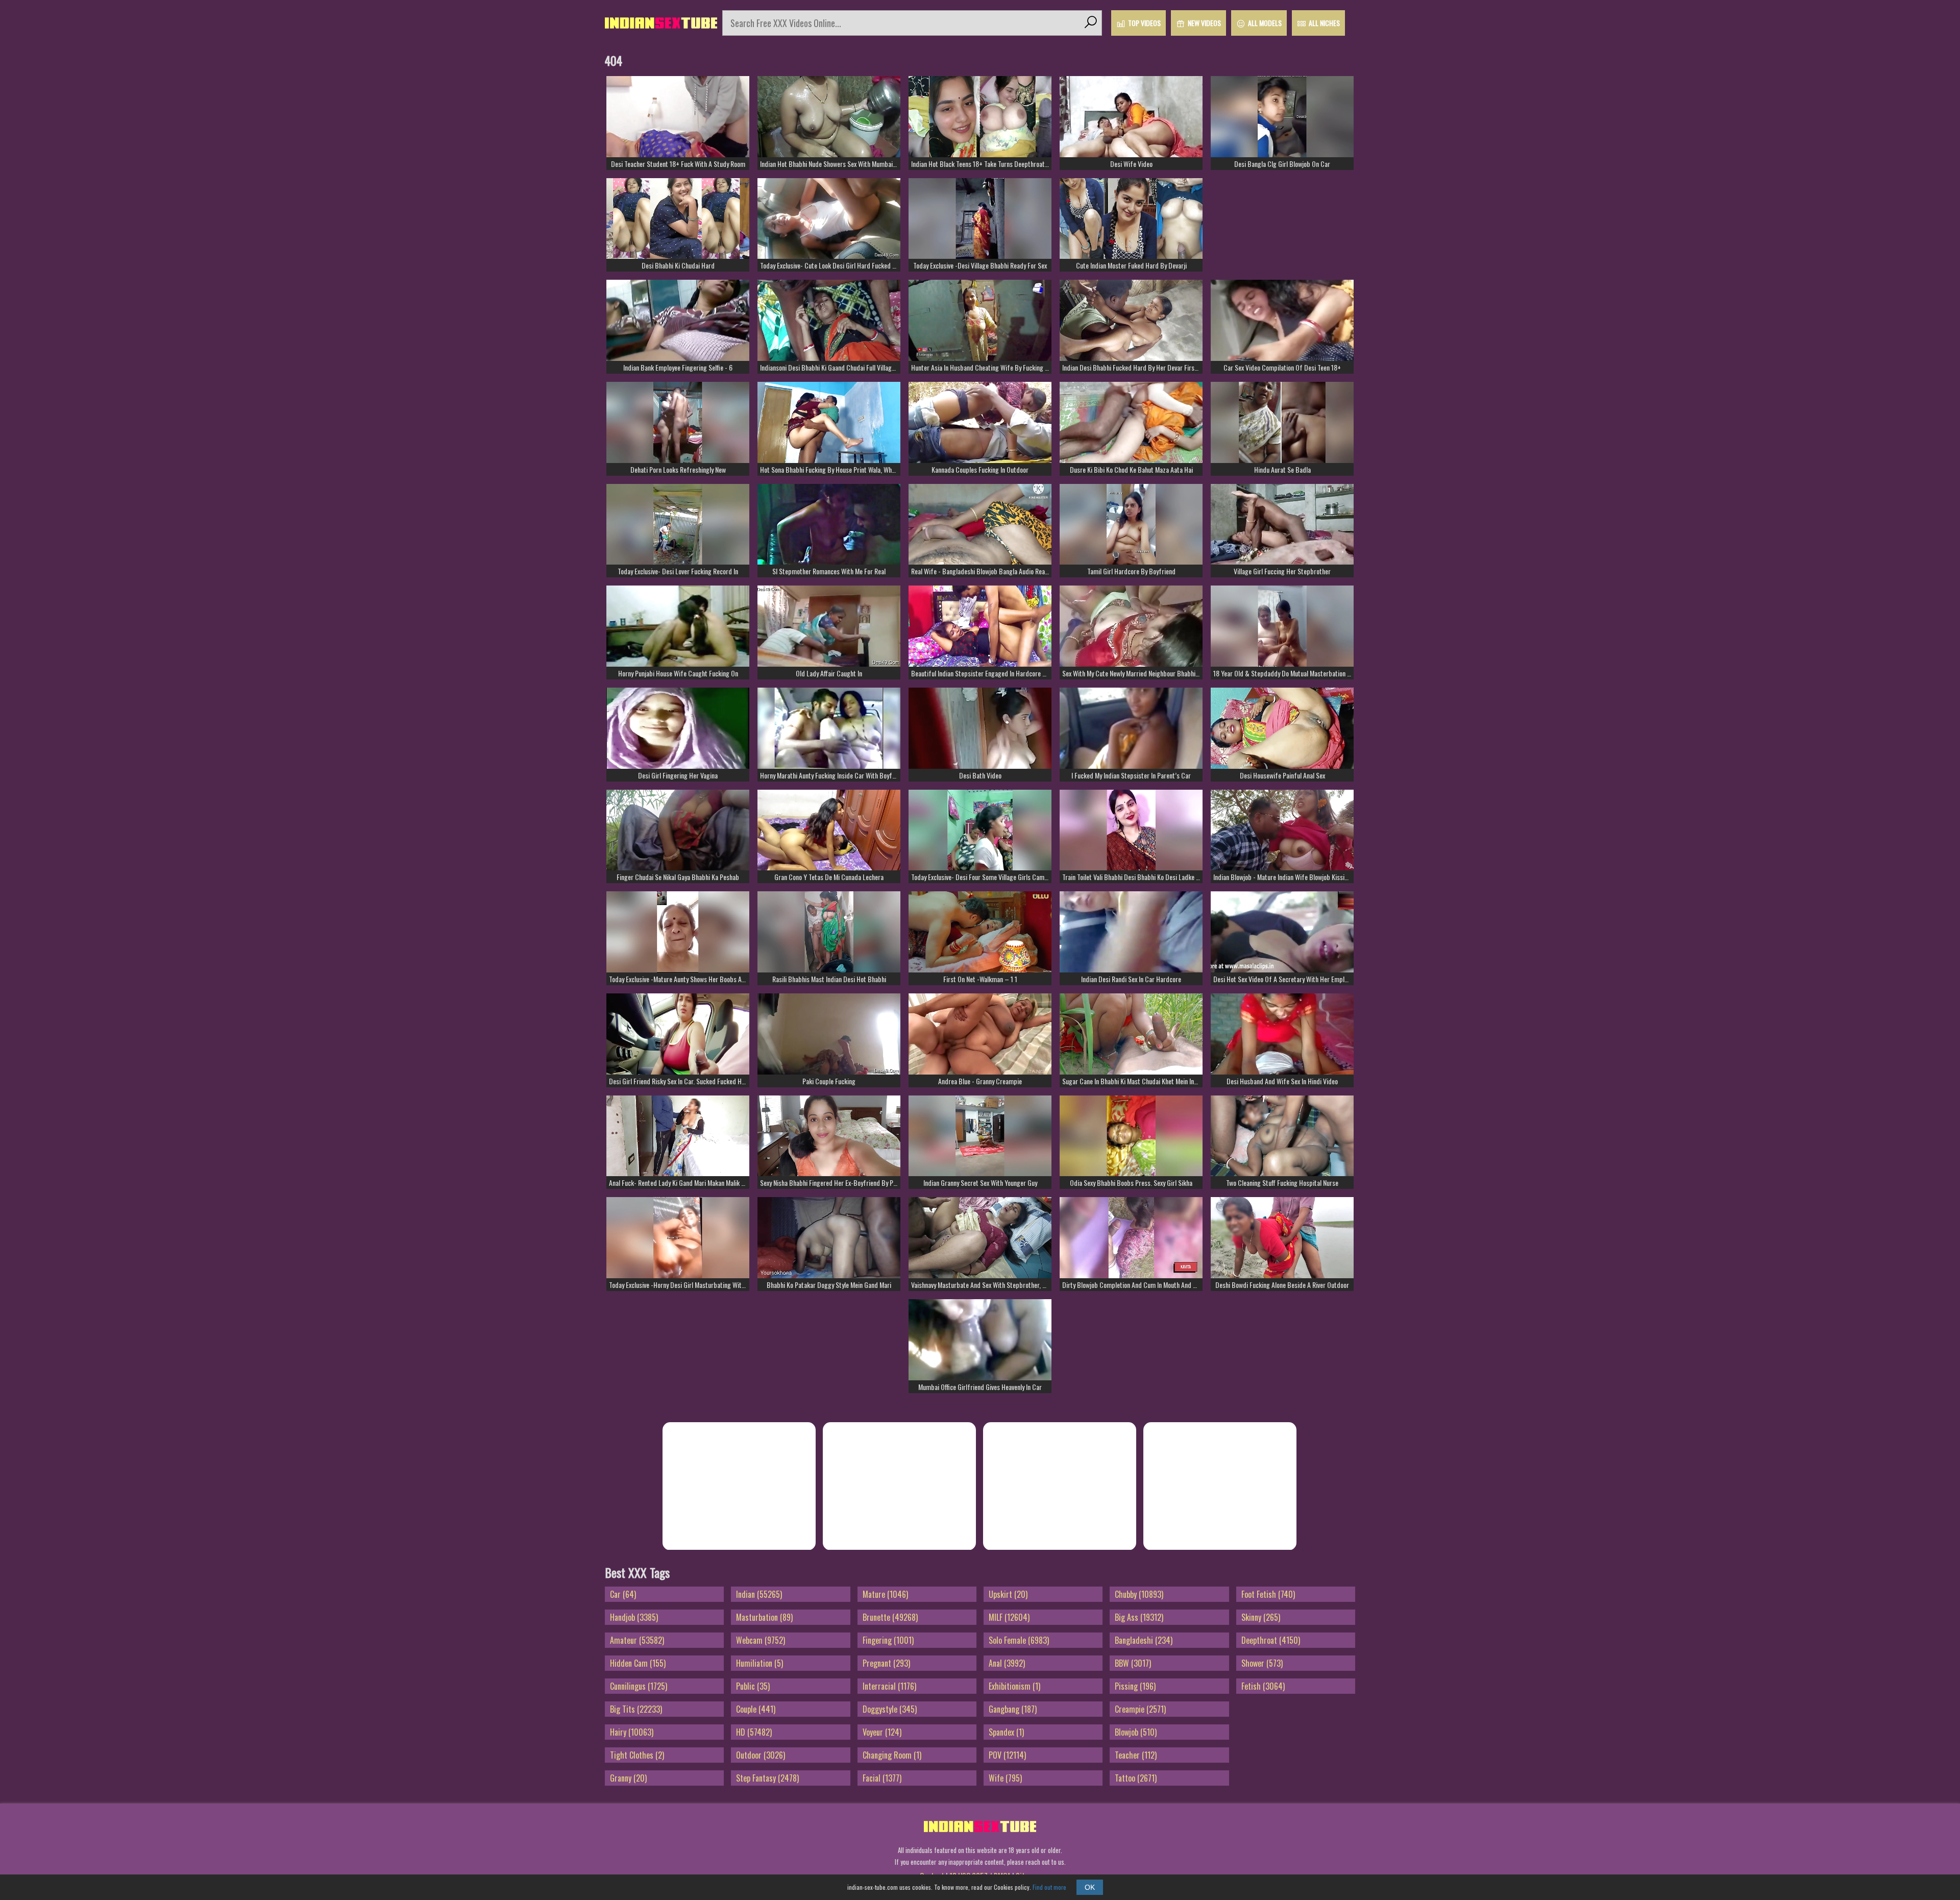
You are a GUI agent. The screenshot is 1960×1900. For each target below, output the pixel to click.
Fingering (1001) (888, 1640)
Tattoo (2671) (1136, 1778)
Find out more (1049, 1887)
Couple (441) (756, 1709)
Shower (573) (1262, 1663)
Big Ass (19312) (1139, 1617)
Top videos (1144, 23)
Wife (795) (1005, 1778)
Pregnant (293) (886, 1663)
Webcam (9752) (761, 1640)
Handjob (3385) (634, 1617)
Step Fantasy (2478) (767, 1778)
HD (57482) (754, 1732)
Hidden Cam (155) (638, 1663)
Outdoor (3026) (761, 1755)
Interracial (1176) (889, 1686)
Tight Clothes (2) (637, 1755)
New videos (1204, 23)
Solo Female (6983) (1019, 1640)
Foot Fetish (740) (1268, 1594)
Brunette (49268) (890, 1617)
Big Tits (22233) (636, 1709)
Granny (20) (628, 1778)
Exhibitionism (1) (1014, 1686)
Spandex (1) (1006, 1732)
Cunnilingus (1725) (639, 1686)
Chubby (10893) (1139, 1594)
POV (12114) (1007, 1755)
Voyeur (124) (882, 1732)
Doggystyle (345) (890, 1709)
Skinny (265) (1261, 1617)
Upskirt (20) (1008, 1594)
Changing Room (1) (892, 1755)
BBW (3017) (1133, 1663)
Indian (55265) (759, 1594)
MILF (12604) (1009, 1617)
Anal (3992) (1007, 1663)
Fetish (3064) (1263, 1686)
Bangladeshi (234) (1144, 1640)
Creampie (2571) (1140, 1709)
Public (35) (753, 1686)
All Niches (1324, 23)
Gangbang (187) (1013, 1709)
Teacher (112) (1136, 1755)
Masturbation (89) (764, 1617)
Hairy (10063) (632, 1732)
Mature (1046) (885, 1594)
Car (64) (623, 1594)
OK (1090, 1887)
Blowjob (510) (1136, 1732)
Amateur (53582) (637, 1640)
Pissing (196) (1135, 1686)
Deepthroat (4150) (1271, 1640)
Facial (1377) (882, 1778)
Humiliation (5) (759, 1663)
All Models (1265, 23)
